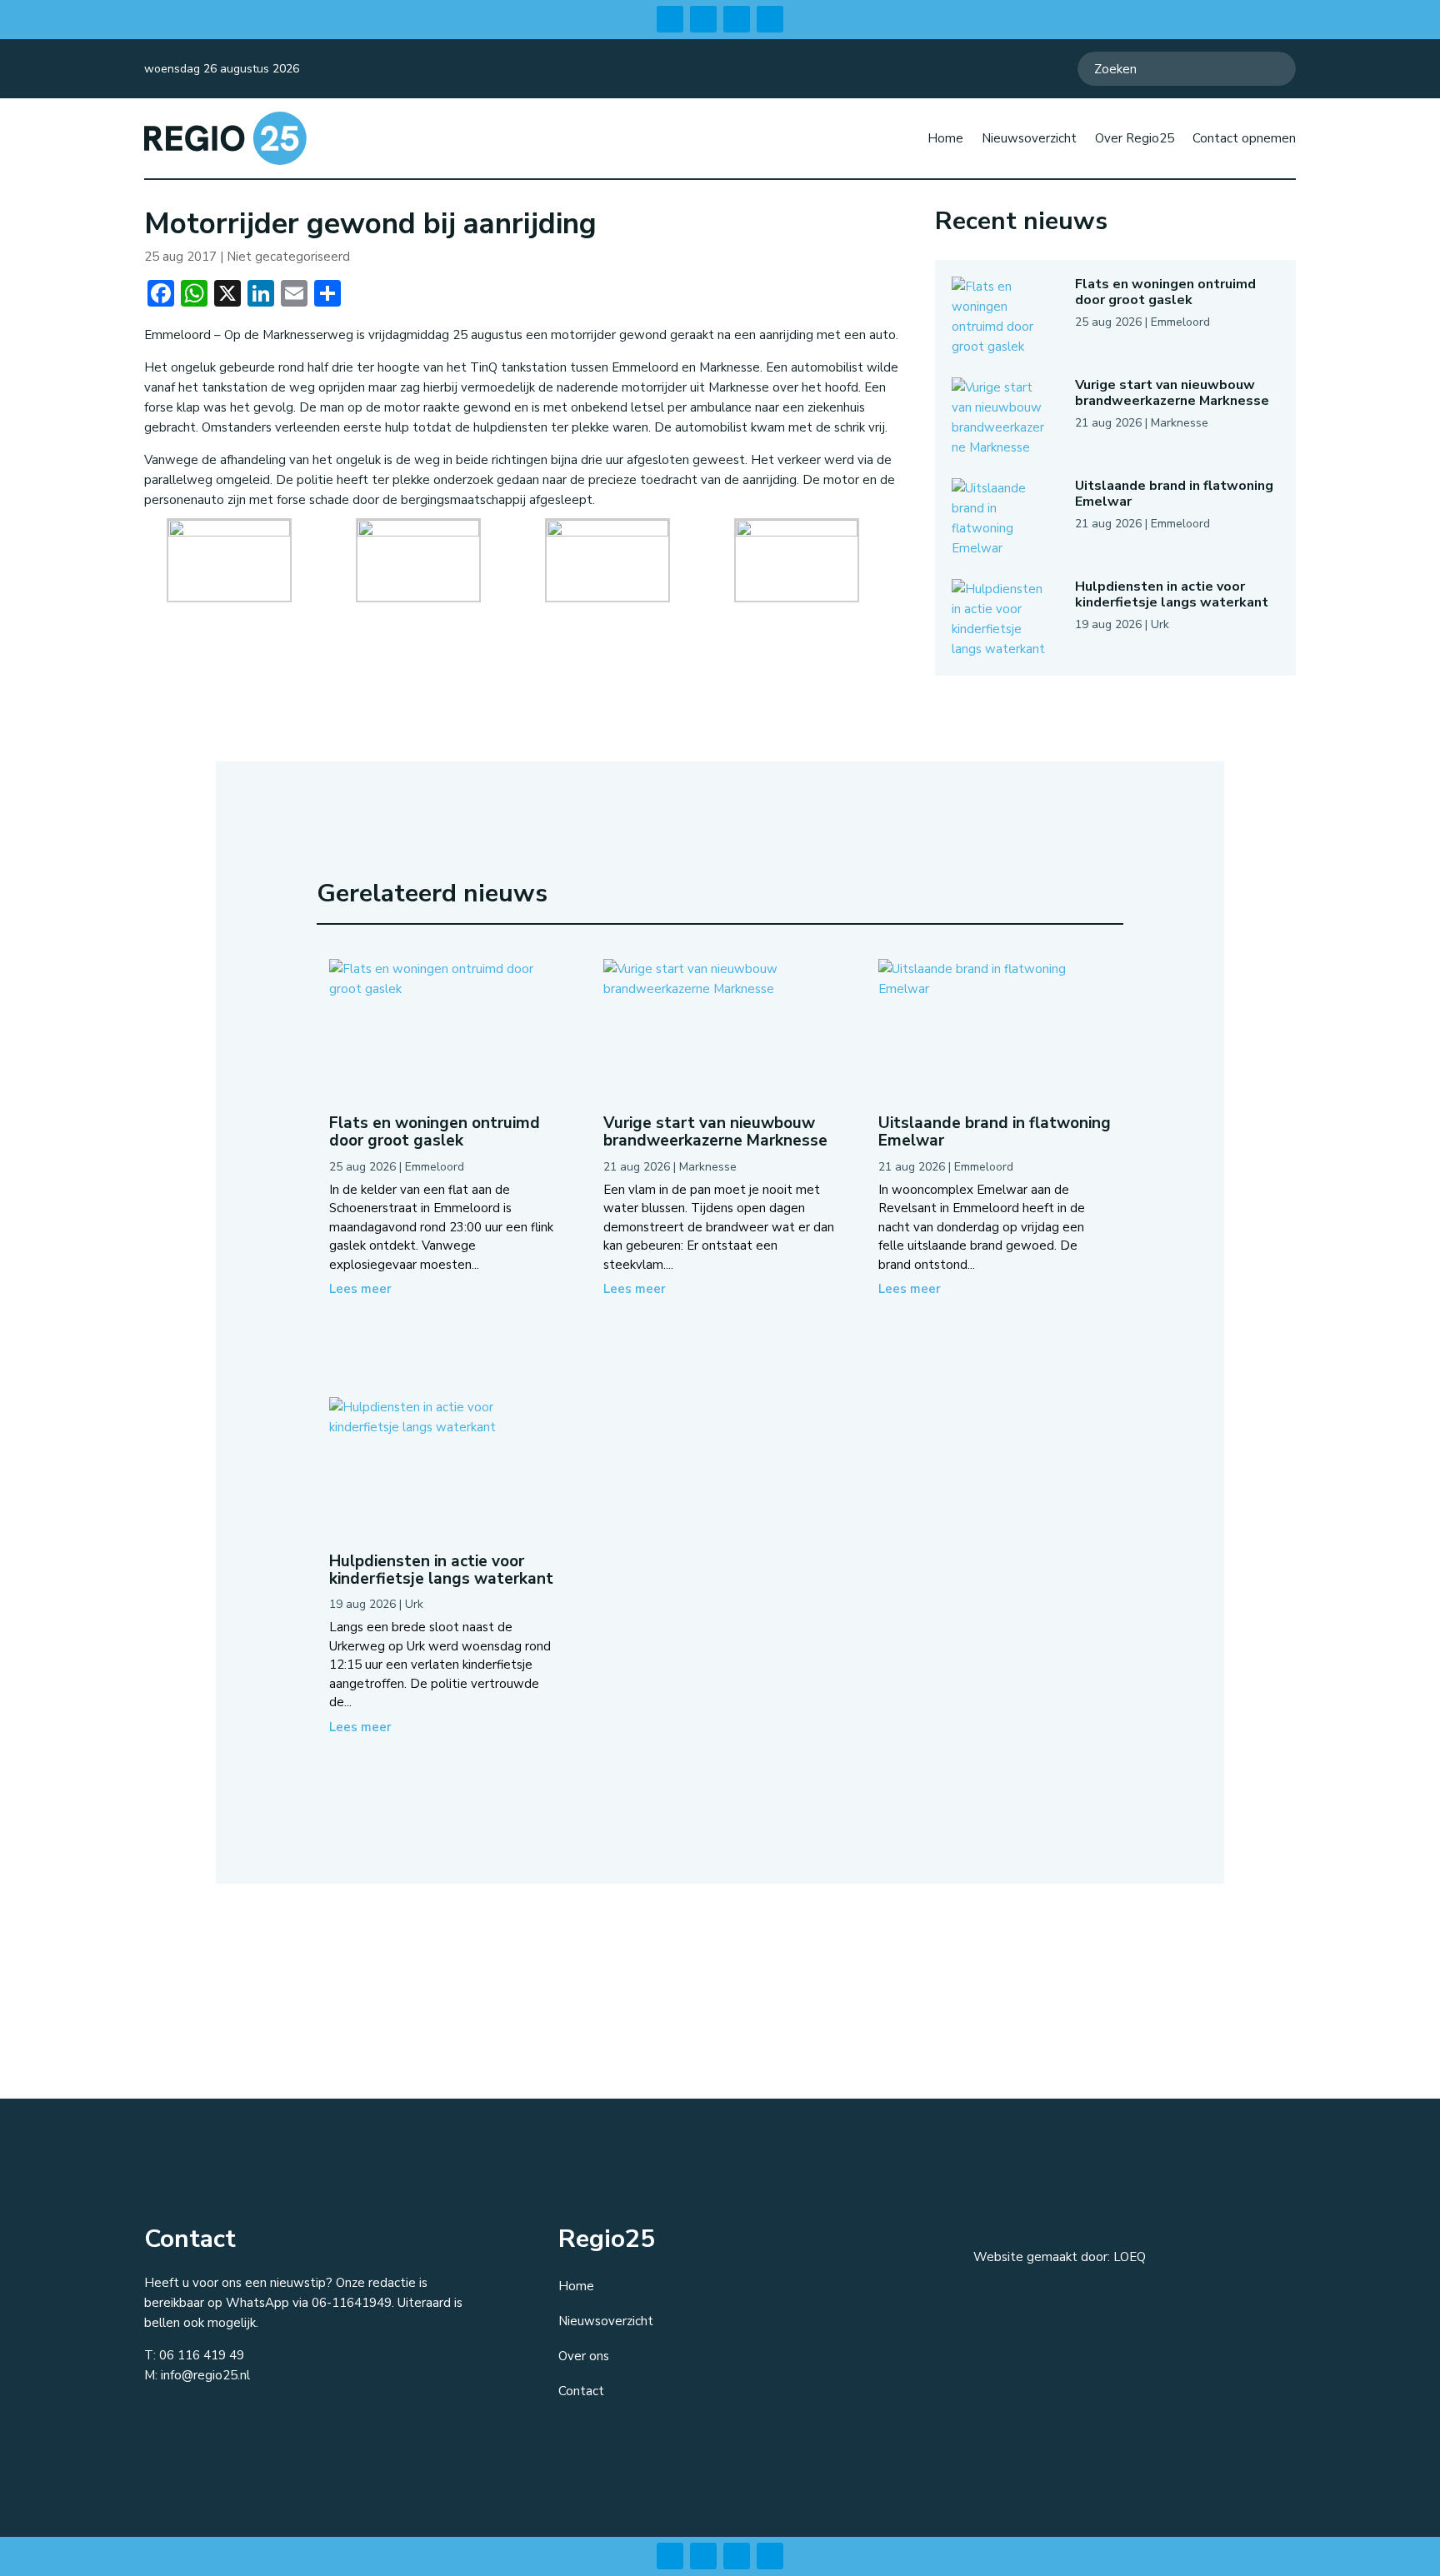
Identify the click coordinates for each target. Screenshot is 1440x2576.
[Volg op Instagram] (703, 19)
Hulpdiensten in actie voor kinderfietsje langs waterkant (1172, 594)
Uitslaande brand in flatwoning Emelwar (1174, 494)
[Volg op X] (737, 19)
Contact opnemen (1244, 138)
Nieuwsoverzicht (1029, 138)
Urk (1160, 624)
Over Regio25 (1135, 138)
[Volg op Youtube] (770, 19)
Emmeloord (1180, 322)
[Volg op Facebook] (670, 19)
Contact (581, 2391)
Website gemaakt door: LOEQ (1060, 2257)
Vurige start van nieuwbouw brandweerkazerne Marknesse (1172, 393)
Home (945, 138)
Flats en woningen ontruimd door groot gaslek (1165, 292)
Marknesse (1180, 423)
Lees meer (360, 1289)
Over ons (584, 2356)
